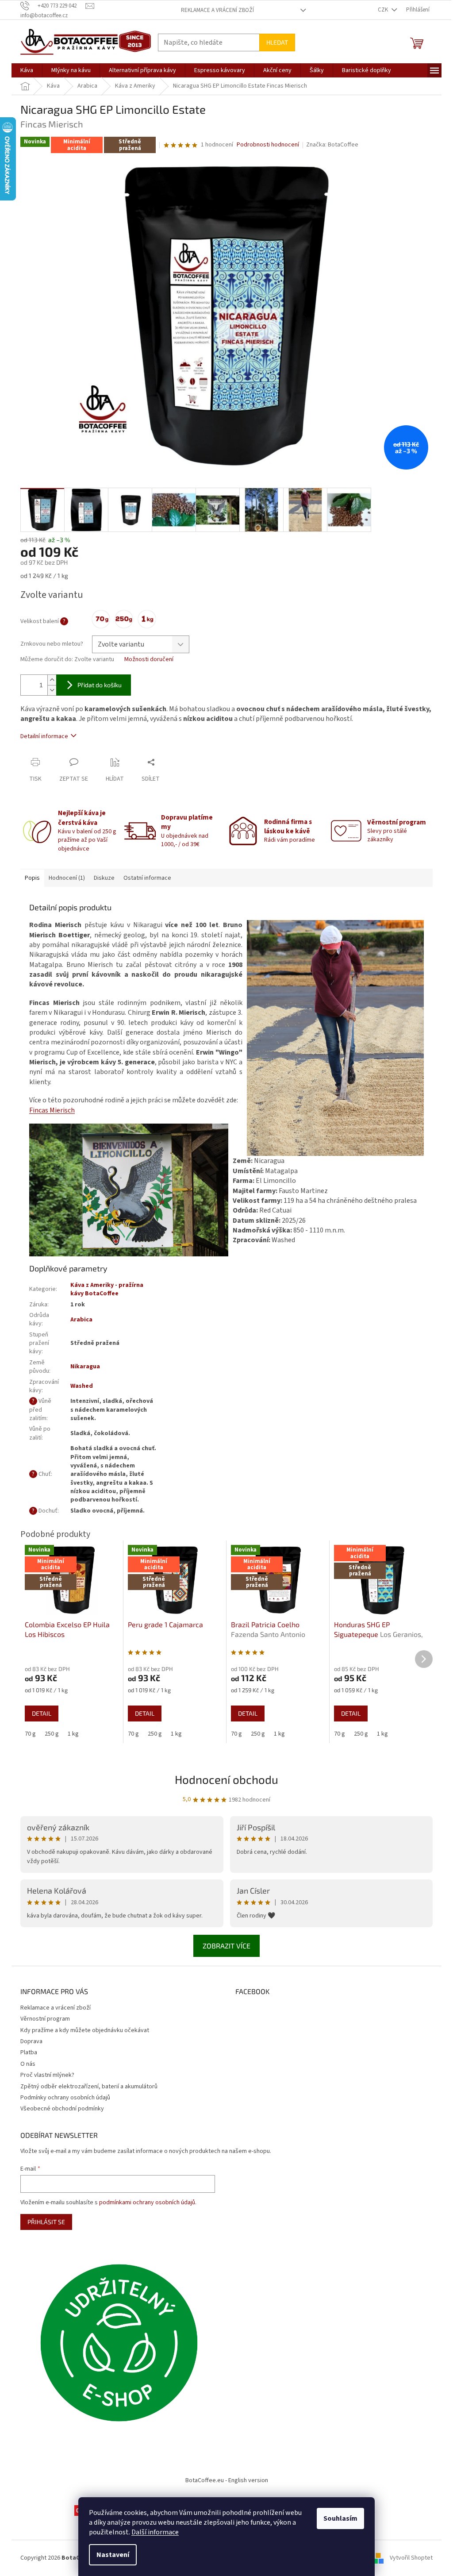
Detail (42, 1713)
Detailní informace (44, 736)
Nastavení (113, 2555)
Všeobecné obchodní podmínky (62, 2109)
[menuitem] (27, 70)
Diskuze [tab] (104, 878)
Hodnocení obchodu (226, 1779)
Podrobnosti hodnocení (268, 145)
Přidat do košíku (100, 685)
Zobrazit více (226, 1946)
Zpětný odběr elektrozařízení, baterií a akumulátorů (89, 2087)
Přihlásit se (46, 2222)
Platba (29, 2052)
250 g (52, 1734)
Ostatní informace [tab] (147, 878)
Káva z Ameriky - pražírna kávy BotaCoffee (107, 1289)
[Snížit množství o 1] (52, 690)
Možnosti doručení (149, 660)
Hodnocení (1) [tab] (67, 878)
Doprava (31, 2041)
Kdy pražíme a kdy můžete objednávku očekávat (85, 2030)
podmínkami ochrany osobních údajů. (148, 2202)
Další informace (155, 2532)
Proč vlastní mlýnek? (47, 2075)
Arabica (81, 1320)
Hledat (277, 42)
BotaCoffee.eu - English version (227, 2480)
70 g (30, 1734)
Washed (82, 1386)
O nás (28, 2064)
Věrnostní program (45, 2019)
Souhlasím (340, 2518)
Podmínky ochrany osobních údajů (65, 2098)
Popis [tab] (32, 878)
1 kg (73, 1734)
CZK (384, 10)
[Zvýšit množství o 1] (52, 680)
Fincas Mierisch (52, 1110)
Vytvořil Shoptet (411, 2558)
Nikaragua (85, 1367)
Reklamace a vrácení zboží (217, 10)
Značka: (332, 145)
